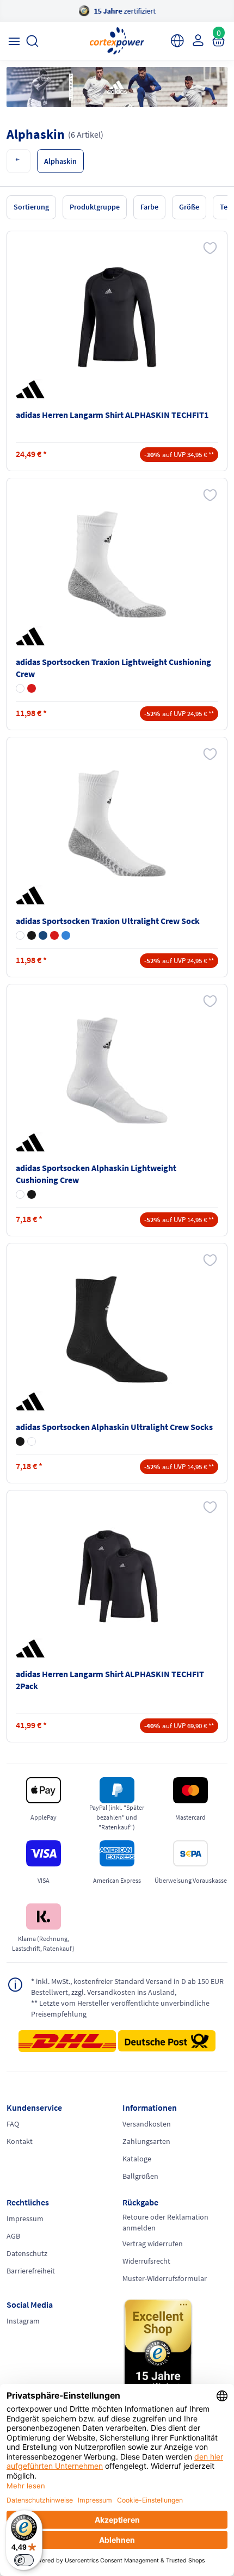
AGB (13, 2236)
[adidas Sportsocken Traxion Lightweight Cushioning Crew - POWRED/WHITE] (32, 688)
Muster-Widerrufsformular (165, 2278)
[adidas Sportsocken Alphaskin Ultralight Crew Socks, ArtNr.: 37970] (117, 1329)
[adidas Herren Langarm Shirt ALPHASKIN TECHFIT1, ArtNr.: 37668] (117, 317)
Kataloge (137, 2159)
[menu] (14, 41)
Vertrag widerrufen (153, 2244)
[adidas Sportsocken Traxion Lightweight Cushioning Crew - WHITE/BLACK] (20, 688)
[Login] (197, 40)
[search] (32, 41)
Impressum (25, 2218)
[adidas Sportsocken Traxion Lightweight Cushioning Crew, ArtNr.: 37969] (117, 564)
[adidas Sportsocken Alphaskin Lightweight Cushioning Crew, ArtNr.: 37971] (117, 1070)
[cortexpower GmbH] (117, 41)
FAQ (13, 2124)
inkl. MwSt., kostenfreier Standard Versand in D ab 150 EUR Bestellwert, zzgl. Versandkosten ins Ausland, (127, 1987)
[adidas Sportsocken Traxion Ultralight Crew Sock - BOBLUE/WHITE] (66, 935)
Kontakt (20, 2141)
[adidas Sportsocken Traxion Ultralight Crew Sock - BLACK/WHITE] (32, 935)
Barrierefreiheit (31, 2271)
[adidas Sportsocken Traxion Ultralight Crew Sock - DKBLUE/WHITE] (43, 935)
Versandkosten (147, 2124)
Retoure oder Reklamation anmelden (165, 2222)
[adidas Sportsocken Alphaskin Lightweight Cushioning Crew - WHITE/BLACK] (20, 1194)
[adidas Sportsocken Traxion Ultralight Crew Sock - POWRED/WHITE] (54, 935)
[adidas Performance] (32, 389)
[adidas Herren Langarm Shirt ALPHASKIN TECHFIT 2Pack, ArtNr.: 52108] (117, 1576)
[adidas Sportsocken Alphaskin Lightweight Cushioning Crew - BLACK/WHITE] (32, 1194)
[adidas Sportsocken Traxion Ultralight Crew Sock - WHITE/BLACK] (20, 935)
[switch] (24, 2560)
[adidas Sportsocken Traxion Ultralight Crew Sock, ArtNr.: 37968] (117, 823)
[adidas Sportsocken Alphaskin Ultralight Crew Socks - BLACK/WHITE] (20, 1441)
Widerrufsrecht (146, 2261)
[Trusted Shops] (175, 2349)
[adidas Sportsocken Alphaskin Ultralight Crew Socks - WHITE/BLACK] (32, 1441)
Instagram (23, 2321)
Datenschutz (27, 2253)
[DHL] (67, 2044)
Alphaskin (60, 161)
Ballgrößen (140, 2176)
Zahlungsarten (146, 2141)
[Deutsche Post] (167, 2041)
